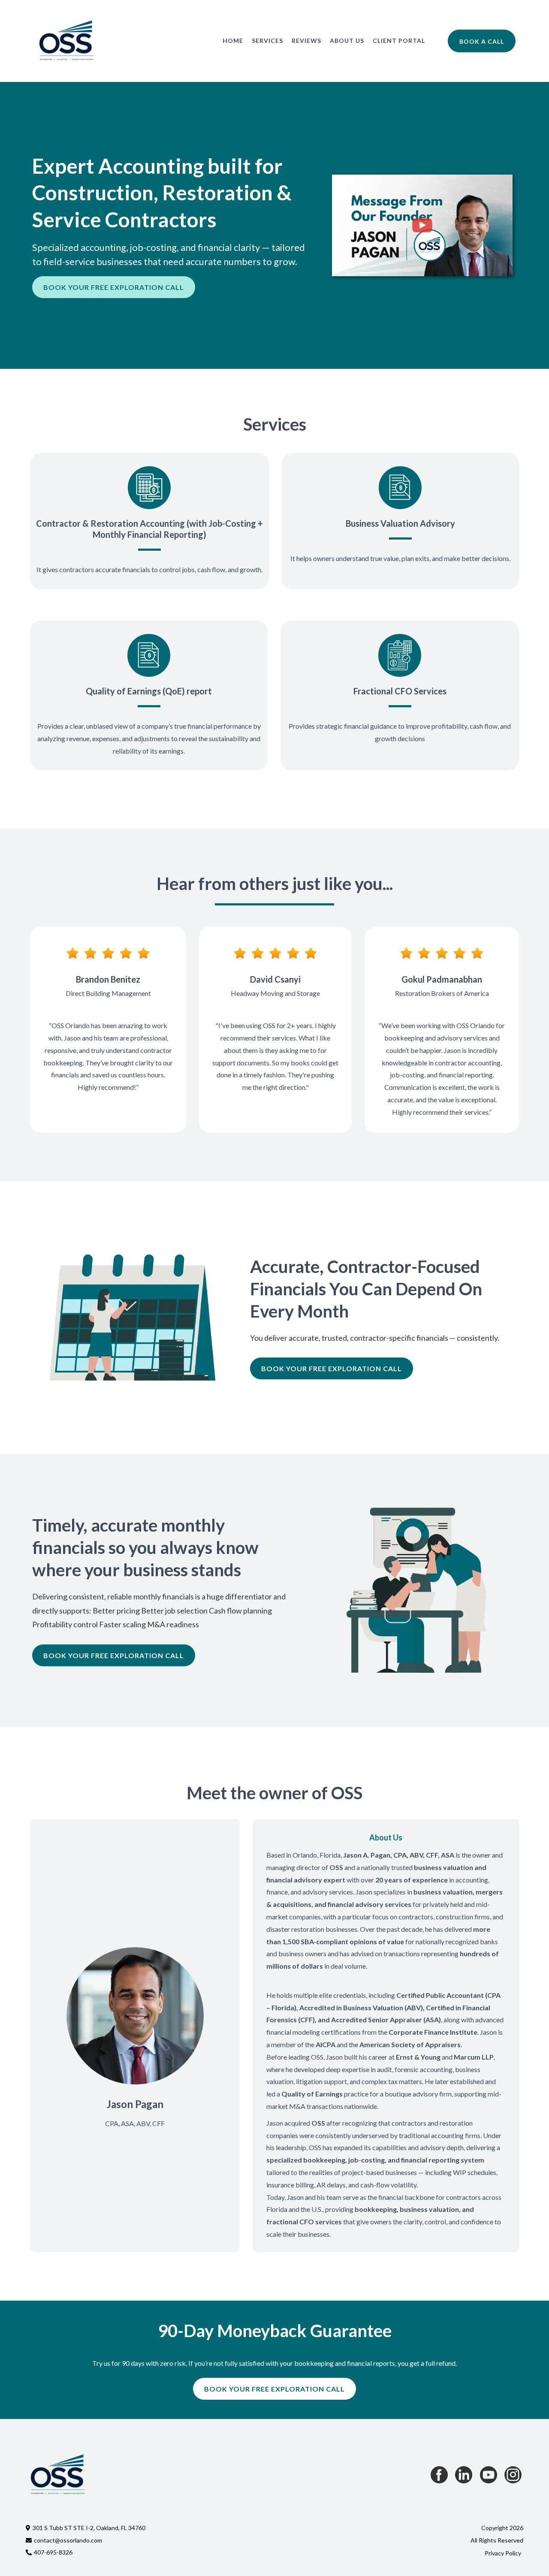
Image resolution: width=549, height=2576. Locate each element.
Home (233, 41)
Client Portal (399, 41)
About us (347, 41)
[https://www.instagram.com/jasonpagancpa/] (513, 2475)
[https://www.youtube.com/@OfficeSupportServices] (489, 2475)
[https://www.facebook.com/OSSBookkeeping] (439, 2475)
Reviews (306, 41)
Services (267, 41)
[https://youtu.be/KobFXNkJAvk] (422, 225)
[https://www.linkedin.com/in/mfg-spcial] (464, 2475)
